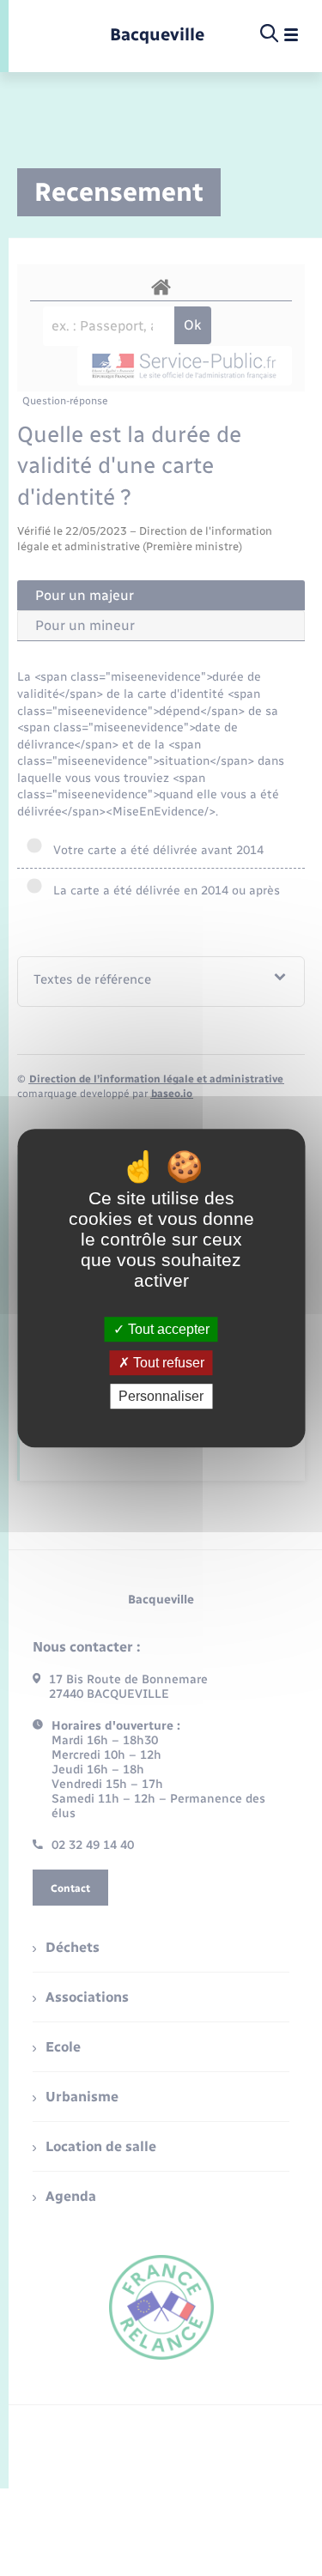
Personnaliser (161, 1396)
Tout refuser (167, 1363)
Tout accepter (167, 1329)
